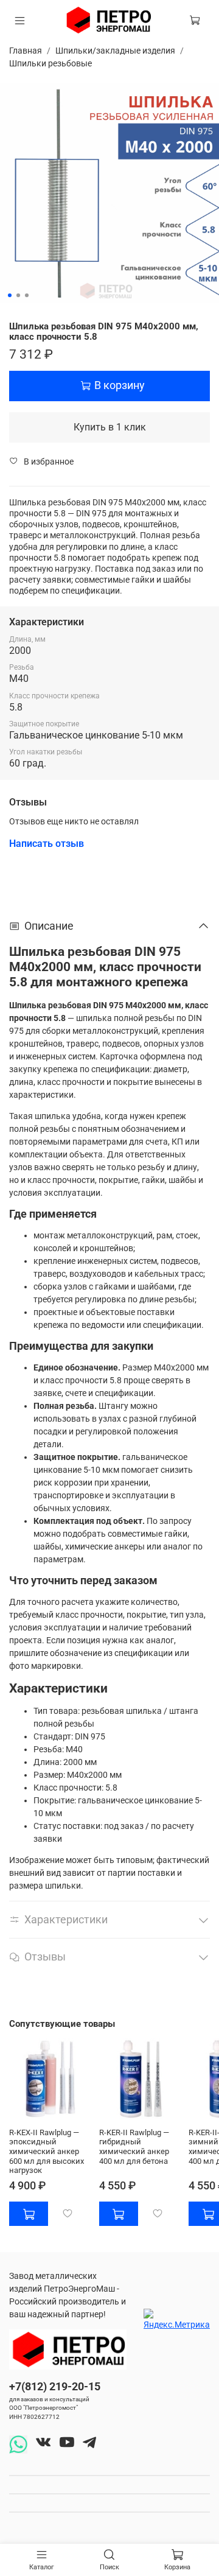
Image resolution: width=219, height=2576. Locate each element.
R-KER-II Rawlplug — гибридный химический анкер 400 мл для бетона (134, 2146)
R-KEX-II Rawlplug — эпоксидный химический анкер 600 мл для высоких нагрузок (47, 2151)
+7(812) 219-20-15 (55, 2386)
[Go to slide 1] (10, 295)
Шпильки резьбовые (50, 63)
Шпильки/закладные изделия (115, 51)
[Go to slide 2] (18, 295)
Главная (26, 51)
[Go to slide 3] (27, 295)
